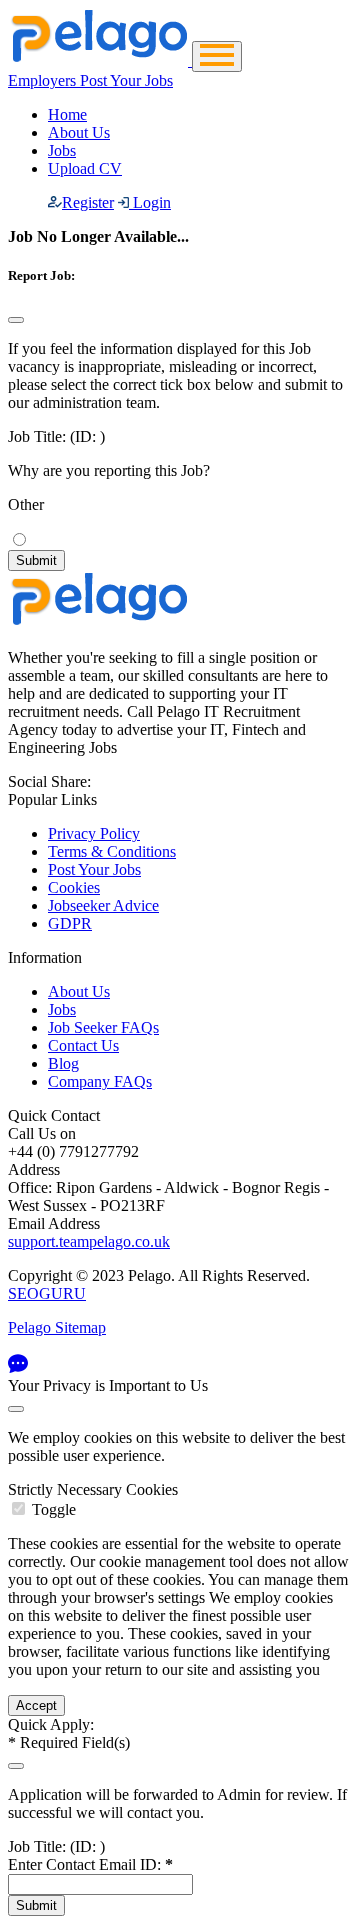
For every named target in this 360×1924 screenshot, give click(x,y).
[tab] (180, 1500)
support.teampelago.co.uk (89, 1241)
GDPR (70, 923)
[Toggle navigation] (217, 56)
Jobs (62, 150)
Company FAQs (100, 1081)
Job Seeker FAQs (103, 1027)
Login (150, 202)
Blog (63, 1063)
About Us (79, 132)
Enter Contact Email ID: (90, 1864)
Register (88, 202)
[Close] (16, 320)
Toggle (54, 1509)
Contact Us (83, 1045)
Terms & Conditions (112, 851)
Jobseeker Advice (103, 905)
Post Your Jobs (94, 869)
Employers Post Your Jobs (90, 80)
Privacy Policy (94, 833)
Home (67, 114)
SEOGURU (47, 1293)
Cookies (74, 887)
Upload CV (85, 168)
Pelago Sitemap (57, 1327)
